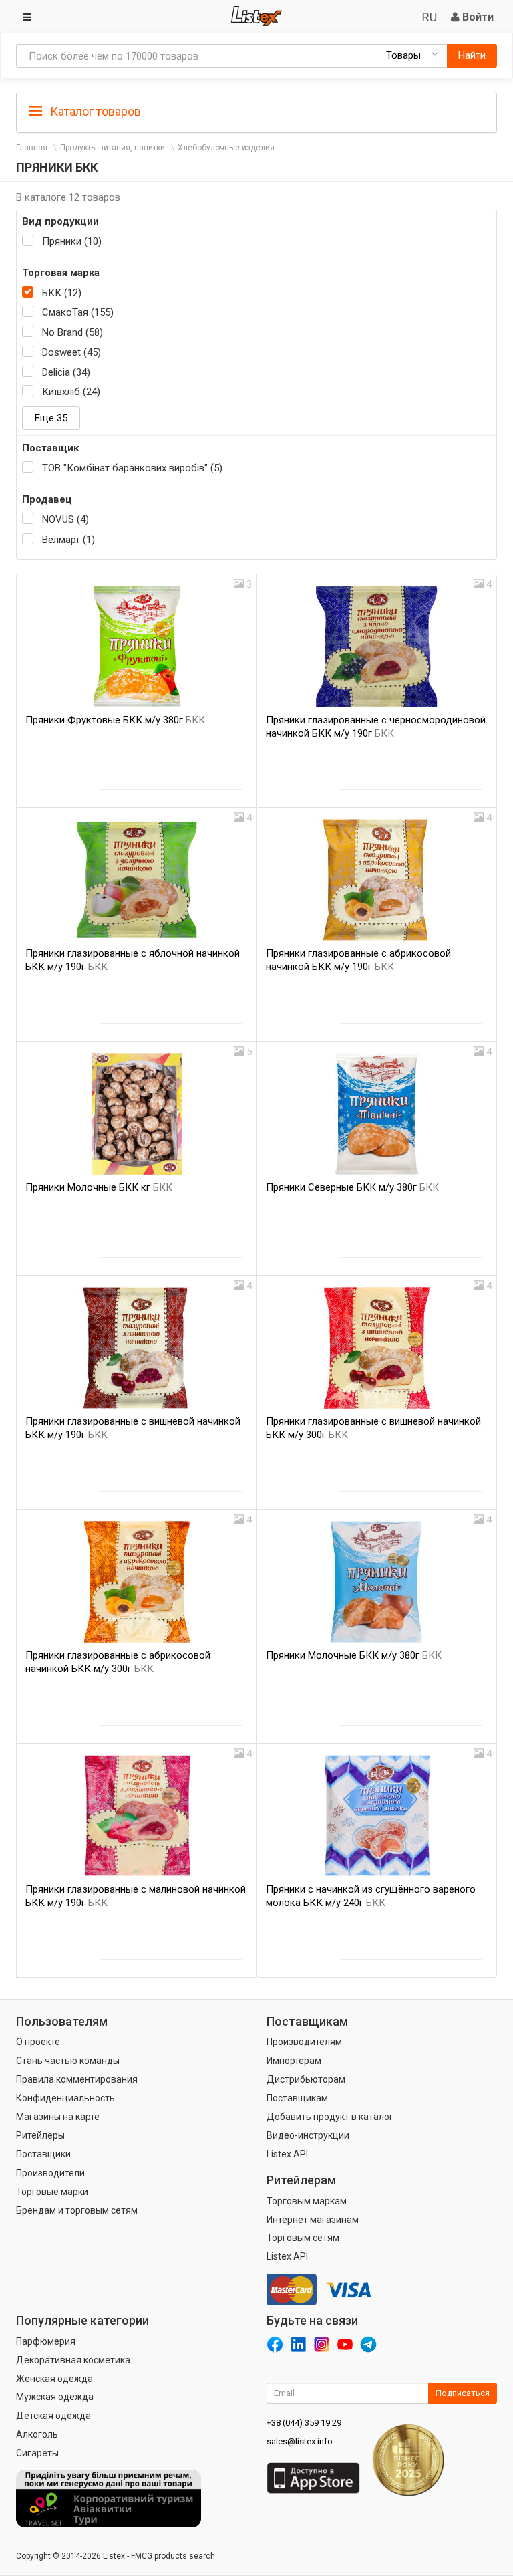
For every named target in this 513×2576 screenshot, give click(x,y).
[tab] (256, 111)
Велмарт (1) (68, 540)
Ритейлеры (40, 2135)
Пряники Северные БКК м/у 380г (352, 1187)
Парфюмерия (46, 2341)
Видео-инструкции (308, 2135)
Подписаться (463, 2393)
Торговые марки (52, 2192)
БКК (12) (62, 293)
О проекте (38, 2042)
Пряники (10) (72, 241)
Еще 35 (51, 418)
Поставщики (43, 2154)
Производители (50, 2173)
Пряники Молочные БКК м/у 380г (354, 1655)
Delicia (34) (66, 372)
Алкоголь (37, 2434)
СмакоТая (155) (78, 312)
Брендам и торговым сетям (77, 2210)
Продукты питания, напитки (113, 148)
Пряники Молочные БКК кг (99, 1187)
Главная (32, 148)
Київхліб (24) (71, 392)
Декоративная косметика (73, 2360)
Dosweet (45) (71, 352)
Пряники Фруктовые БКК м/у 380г (115, 720)
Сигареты (37, 2453)
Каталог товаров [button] (94, 111)
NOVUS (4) (65, 519)
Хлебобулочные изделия (226, 148)
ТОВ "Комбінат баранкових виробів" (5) (132, 468)
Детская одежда (53, 2416)
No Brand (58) (72, 332)
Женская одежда (54, 2379)
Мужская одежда (55, 2397)
